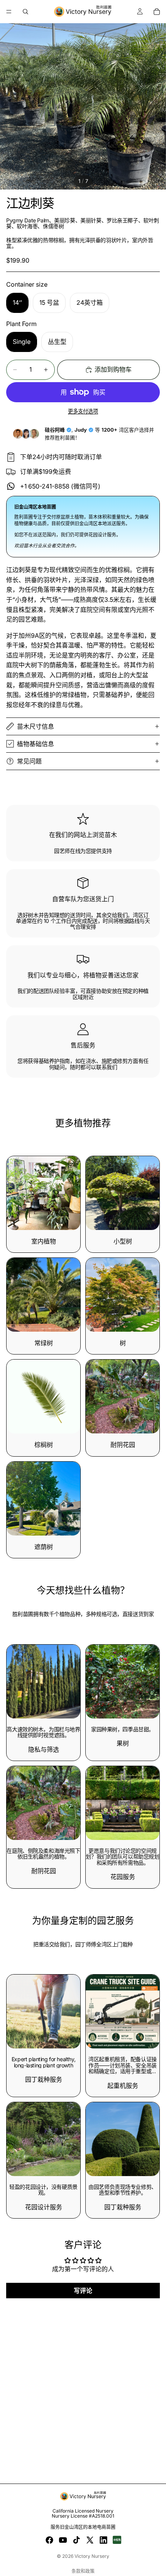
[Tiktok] (76, 2540)
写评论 (83, 2291)
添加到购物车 (113, 369)
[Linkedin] (103, 2540)
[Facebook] (49, 2540)
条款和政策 (83, 2571)
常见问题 (29, 761)
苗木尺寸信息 (36, 726)
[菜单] (9, 12)
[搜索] (25, 12)
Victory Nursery (92, 2556)
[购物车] (157, 12)
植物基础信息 (36, 744)
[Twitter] (90, 2540)
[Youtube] (63, 2540)
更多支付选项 (83, 411)
